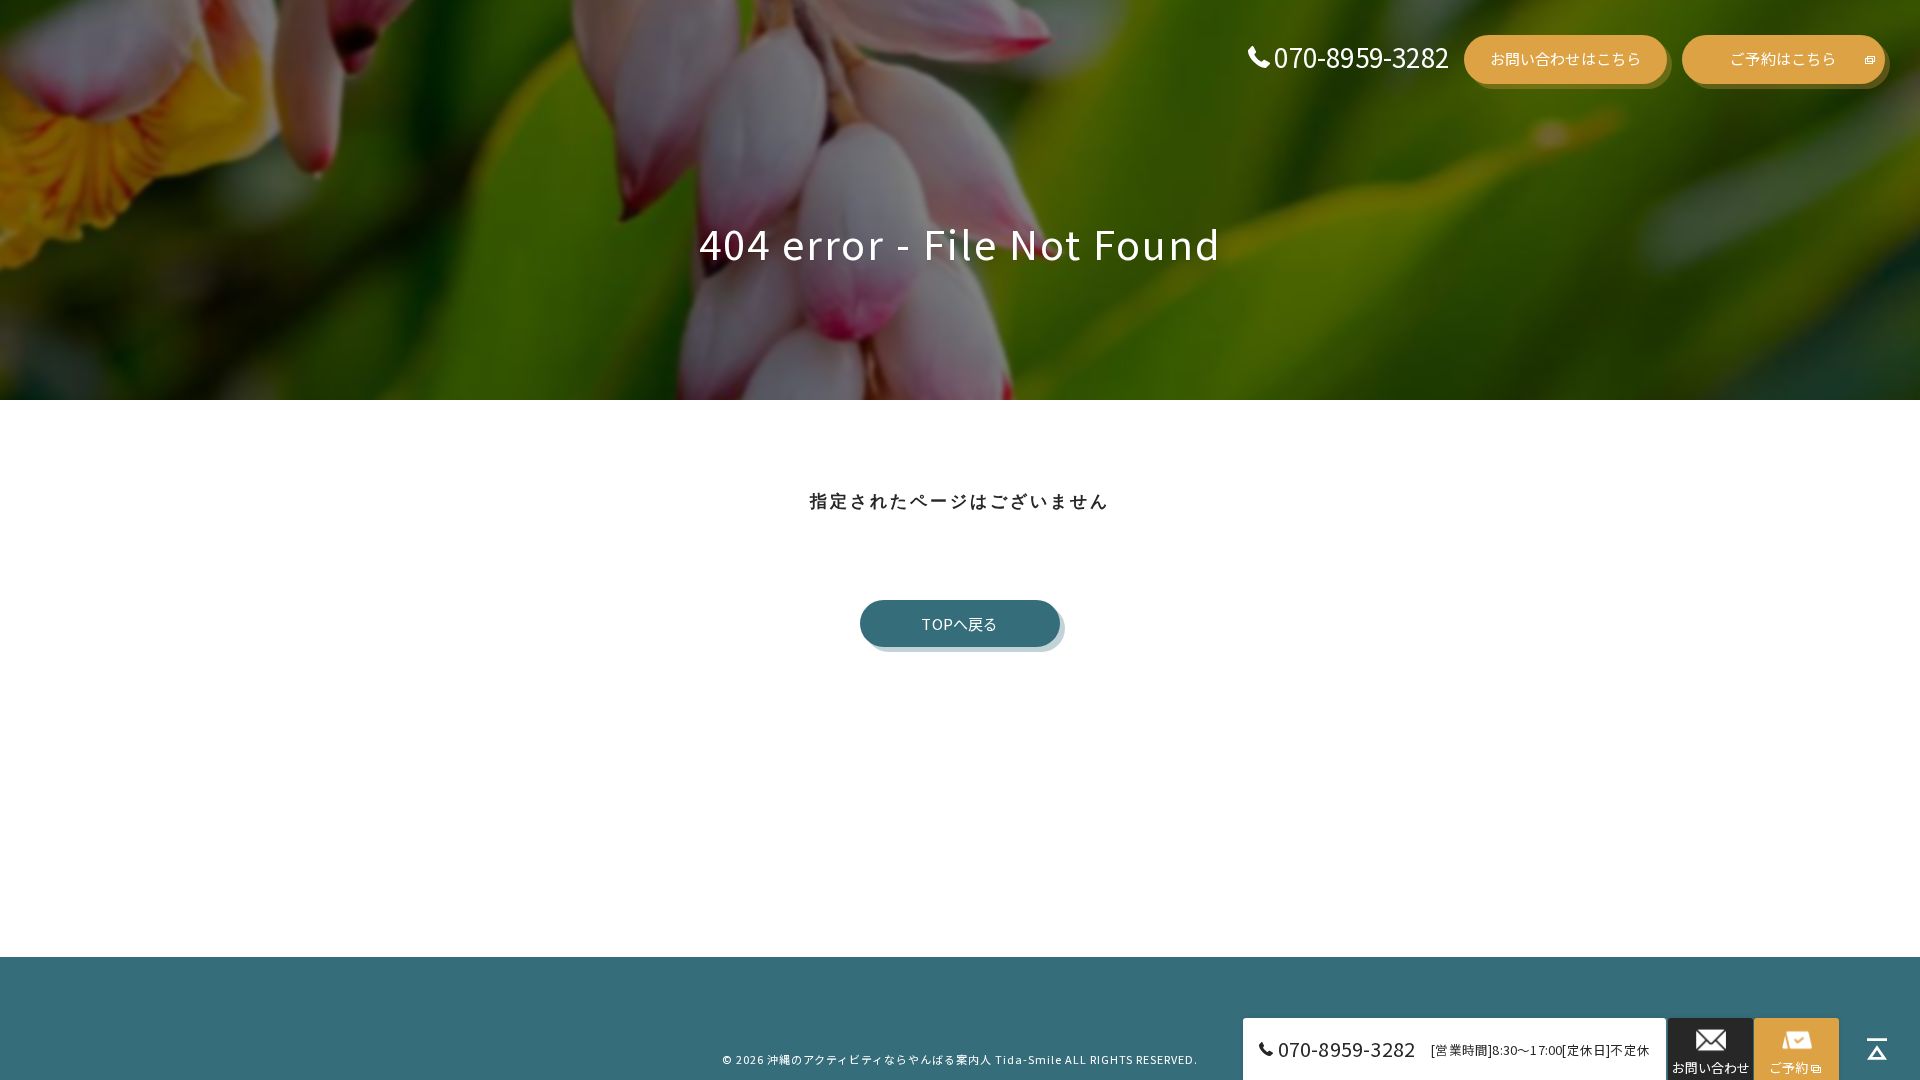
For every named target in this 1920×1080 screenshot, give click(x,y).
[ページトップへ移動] (1877, 1049)
